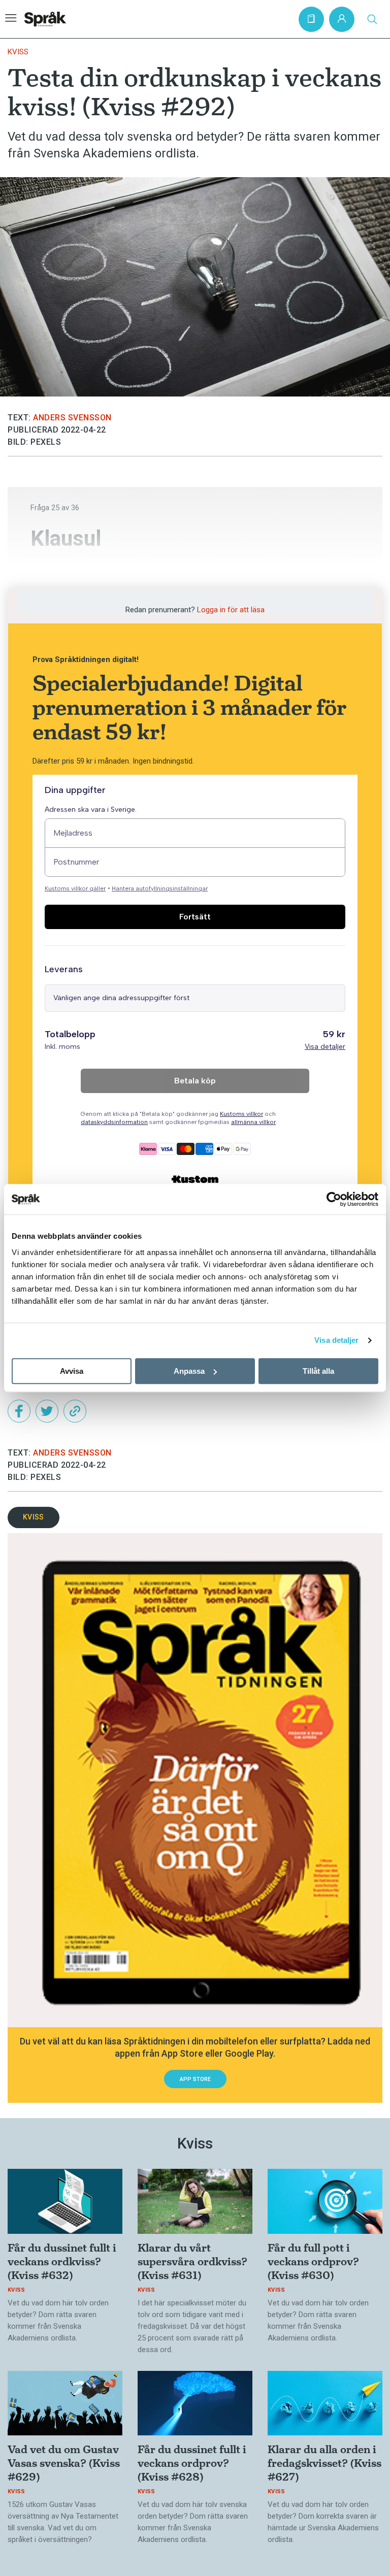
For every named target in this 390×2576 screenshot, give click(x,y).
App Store (195, 2079)
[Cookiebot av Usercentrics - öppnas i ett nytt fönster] (334, 1199)
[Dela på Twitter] (47, 1411)
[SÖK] (372, 19)
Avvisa (72, 1371)
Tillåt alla (318, 1371)
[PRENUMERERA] (311, 19)
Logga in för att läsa (231, 610)
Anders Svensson (72, 418)
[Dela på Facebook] (19, 1411)
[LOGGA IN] (342, 19)
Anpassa (189, 1371)
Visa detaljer (336, 1340)
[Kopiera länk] (75, 1411)
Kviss (18, 52)
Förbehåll (65, 571)
